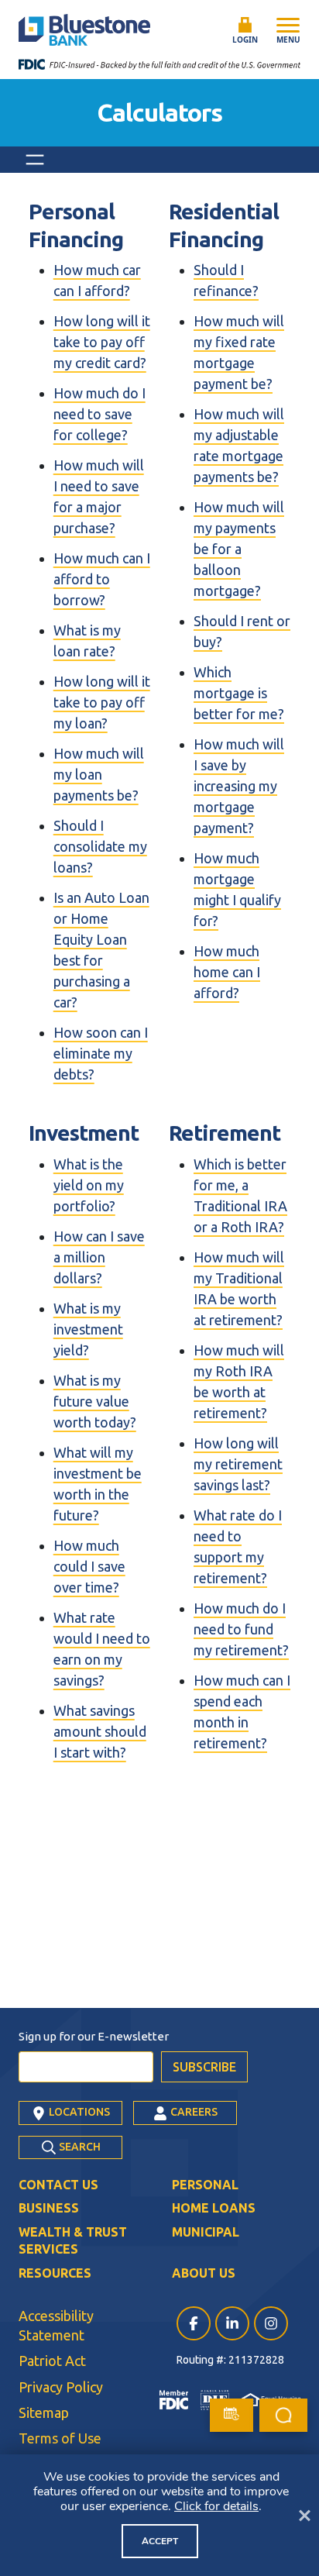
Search (79, 2147)
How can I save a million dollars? (99, 1257)
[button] (283, 2415)
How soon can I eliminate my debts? (101, 1053)
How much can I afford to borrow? (102, 579)
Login (245, 40)
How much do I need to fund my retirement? (241, 1629)
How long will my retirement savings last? (238, 1464)
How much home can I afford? (227, 972)
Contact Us (58, 2185)
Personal (205, 2185)
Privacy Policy (61, 2387)
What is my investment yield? (88, 1329)
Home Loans (214, 2208)
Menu (288, 40)
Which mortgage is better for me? (239, 693)
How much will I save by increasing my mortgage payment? (239, 786)
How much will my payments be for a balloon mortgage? (239, 549)
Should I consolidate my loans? (100, 846)
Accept (160, 2541)
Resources (55, 2273)
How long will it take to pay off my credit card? (102, 342)
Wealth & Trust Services (73, 2240)
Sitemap (44, 2412)
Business (49, 2208)
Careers (193, 2112)
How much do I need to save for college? (99, 414)
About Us (204, 2273)
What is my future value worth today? (95, 1401)
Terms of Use (60, 2438)
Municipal (206, 2232)
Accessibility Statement (56, 2325)
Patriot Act (52, 2361)
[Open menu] (35, 160)
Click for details (216, 2506)
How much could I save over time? (89, 1566)
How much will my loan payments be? (99, 774)
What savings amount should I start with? (100, 1731)
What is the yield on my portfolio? (89, 1185)
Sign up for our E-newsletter (94, 2036)
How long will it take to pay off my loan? (102, 702)
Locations (78, 2112)
